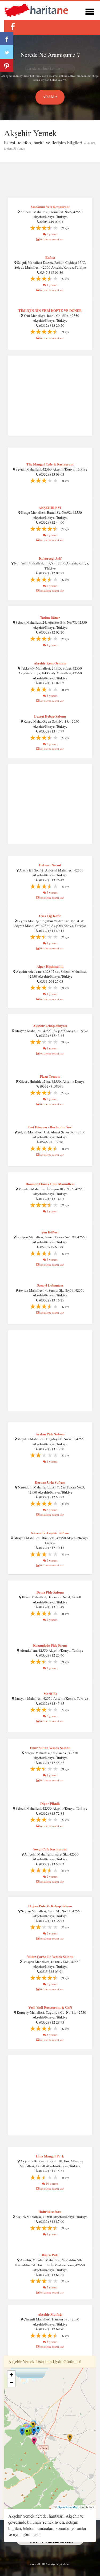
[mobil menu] (90, 11)
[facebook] (13, 27)
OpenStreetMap (68, 2507)
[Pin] (7, 65)
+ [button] (12, 2375)
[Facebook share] (7, 39)
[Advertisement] (50, 180)
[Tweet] (7, 52)
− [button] (12, 2383)
